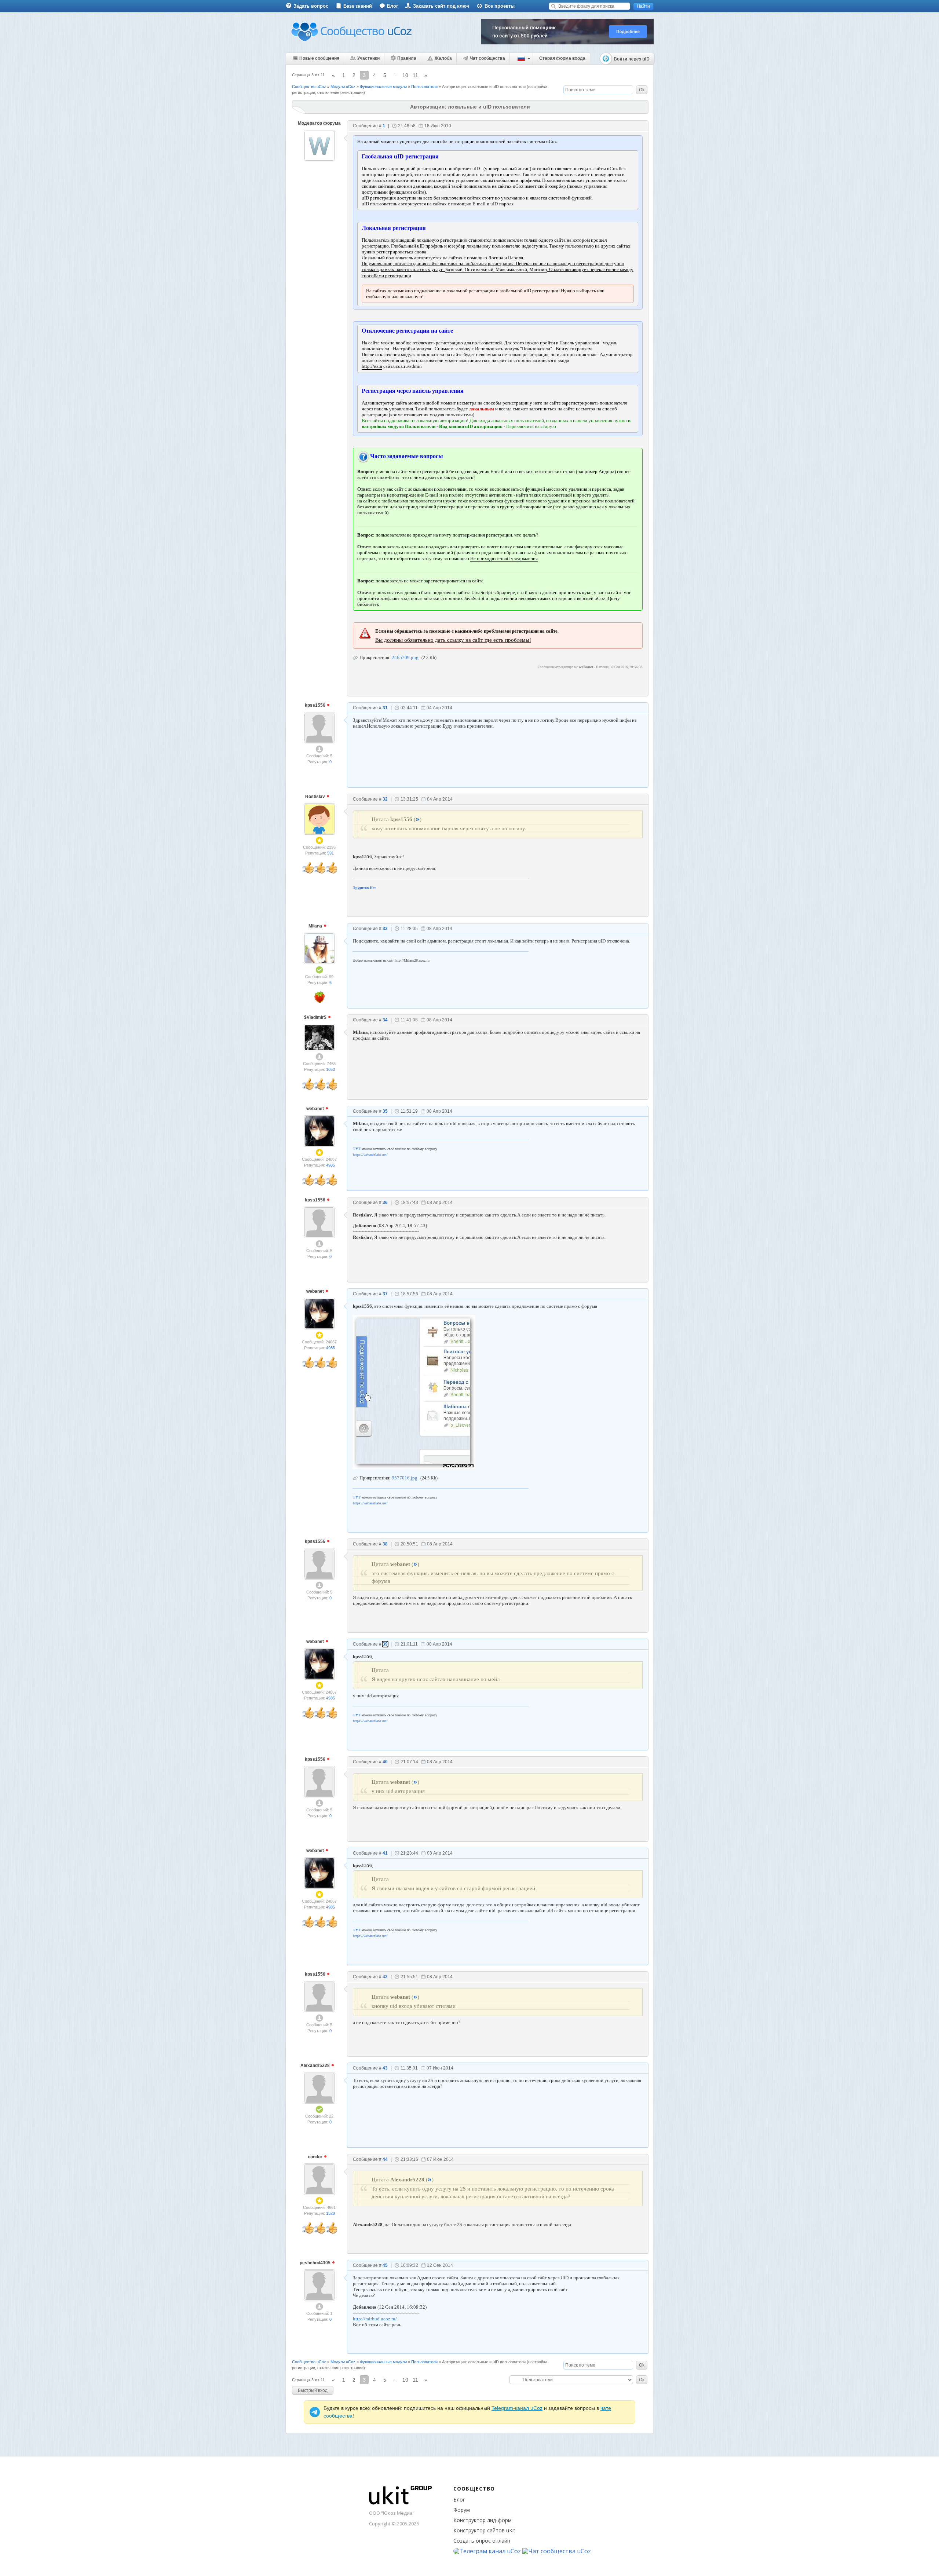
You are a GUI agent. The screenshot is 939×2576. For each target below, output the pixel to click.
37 (385, 1294)
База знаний (358, 6)
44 (385, 2159)
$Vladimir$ (316, 1017)
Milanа (316, 926)
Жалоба (443, 58)
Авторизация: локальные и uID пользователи (484, 87)
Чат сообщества (487, 58)
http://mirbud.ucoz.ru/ (375, 2319)
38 (385, 1544)
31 (385, 708)
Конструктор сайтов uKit (484, 2530)
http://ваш (372, 366)
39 (385, 1644)
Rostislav (316, 797)
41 (385, 1853)
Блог (392, 6)
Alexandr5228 (316, 2065)
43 (385, 2068)
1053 (330, 1069)
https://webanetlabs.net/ (370, 1155)
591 (330, 853)
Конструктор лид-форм (483, 2520)
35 (385, 1111)
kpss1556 (316, 705)
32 (385, 799)
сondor (316, 2157)
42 (385, 1977)
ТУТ (357, 1149)
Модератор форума (319, 123)
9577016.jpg (405, 1478)
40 (385, 1762)
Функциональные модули (383, 87)
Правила (407, 58)
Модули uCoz (343, 87)
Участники (368, 58)
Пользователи (424, 87)
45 (385, 2265)
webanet (316, 1109)
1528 (330, 2213)
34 (385, 1020)
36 (385, 1203)
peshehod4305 (316, 2263)
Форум (462, 2510)
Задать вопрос (311, 6)
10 (405, 75)
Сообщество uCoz (309, 87)
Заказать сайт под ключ (441, 6)
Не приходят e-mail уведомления (504, 558)
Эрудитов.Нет (364, 888)
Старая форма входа (562, 58)
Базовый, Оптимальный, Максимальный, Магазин (496, 269)
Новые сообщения (319, 58)
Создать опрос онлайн (482, 2541)
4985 (330, 1165)
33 (385, 929)
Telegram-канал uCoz (517, 2408)
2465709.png (405, 657)
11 (415, 75)
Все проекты (500, 6)
